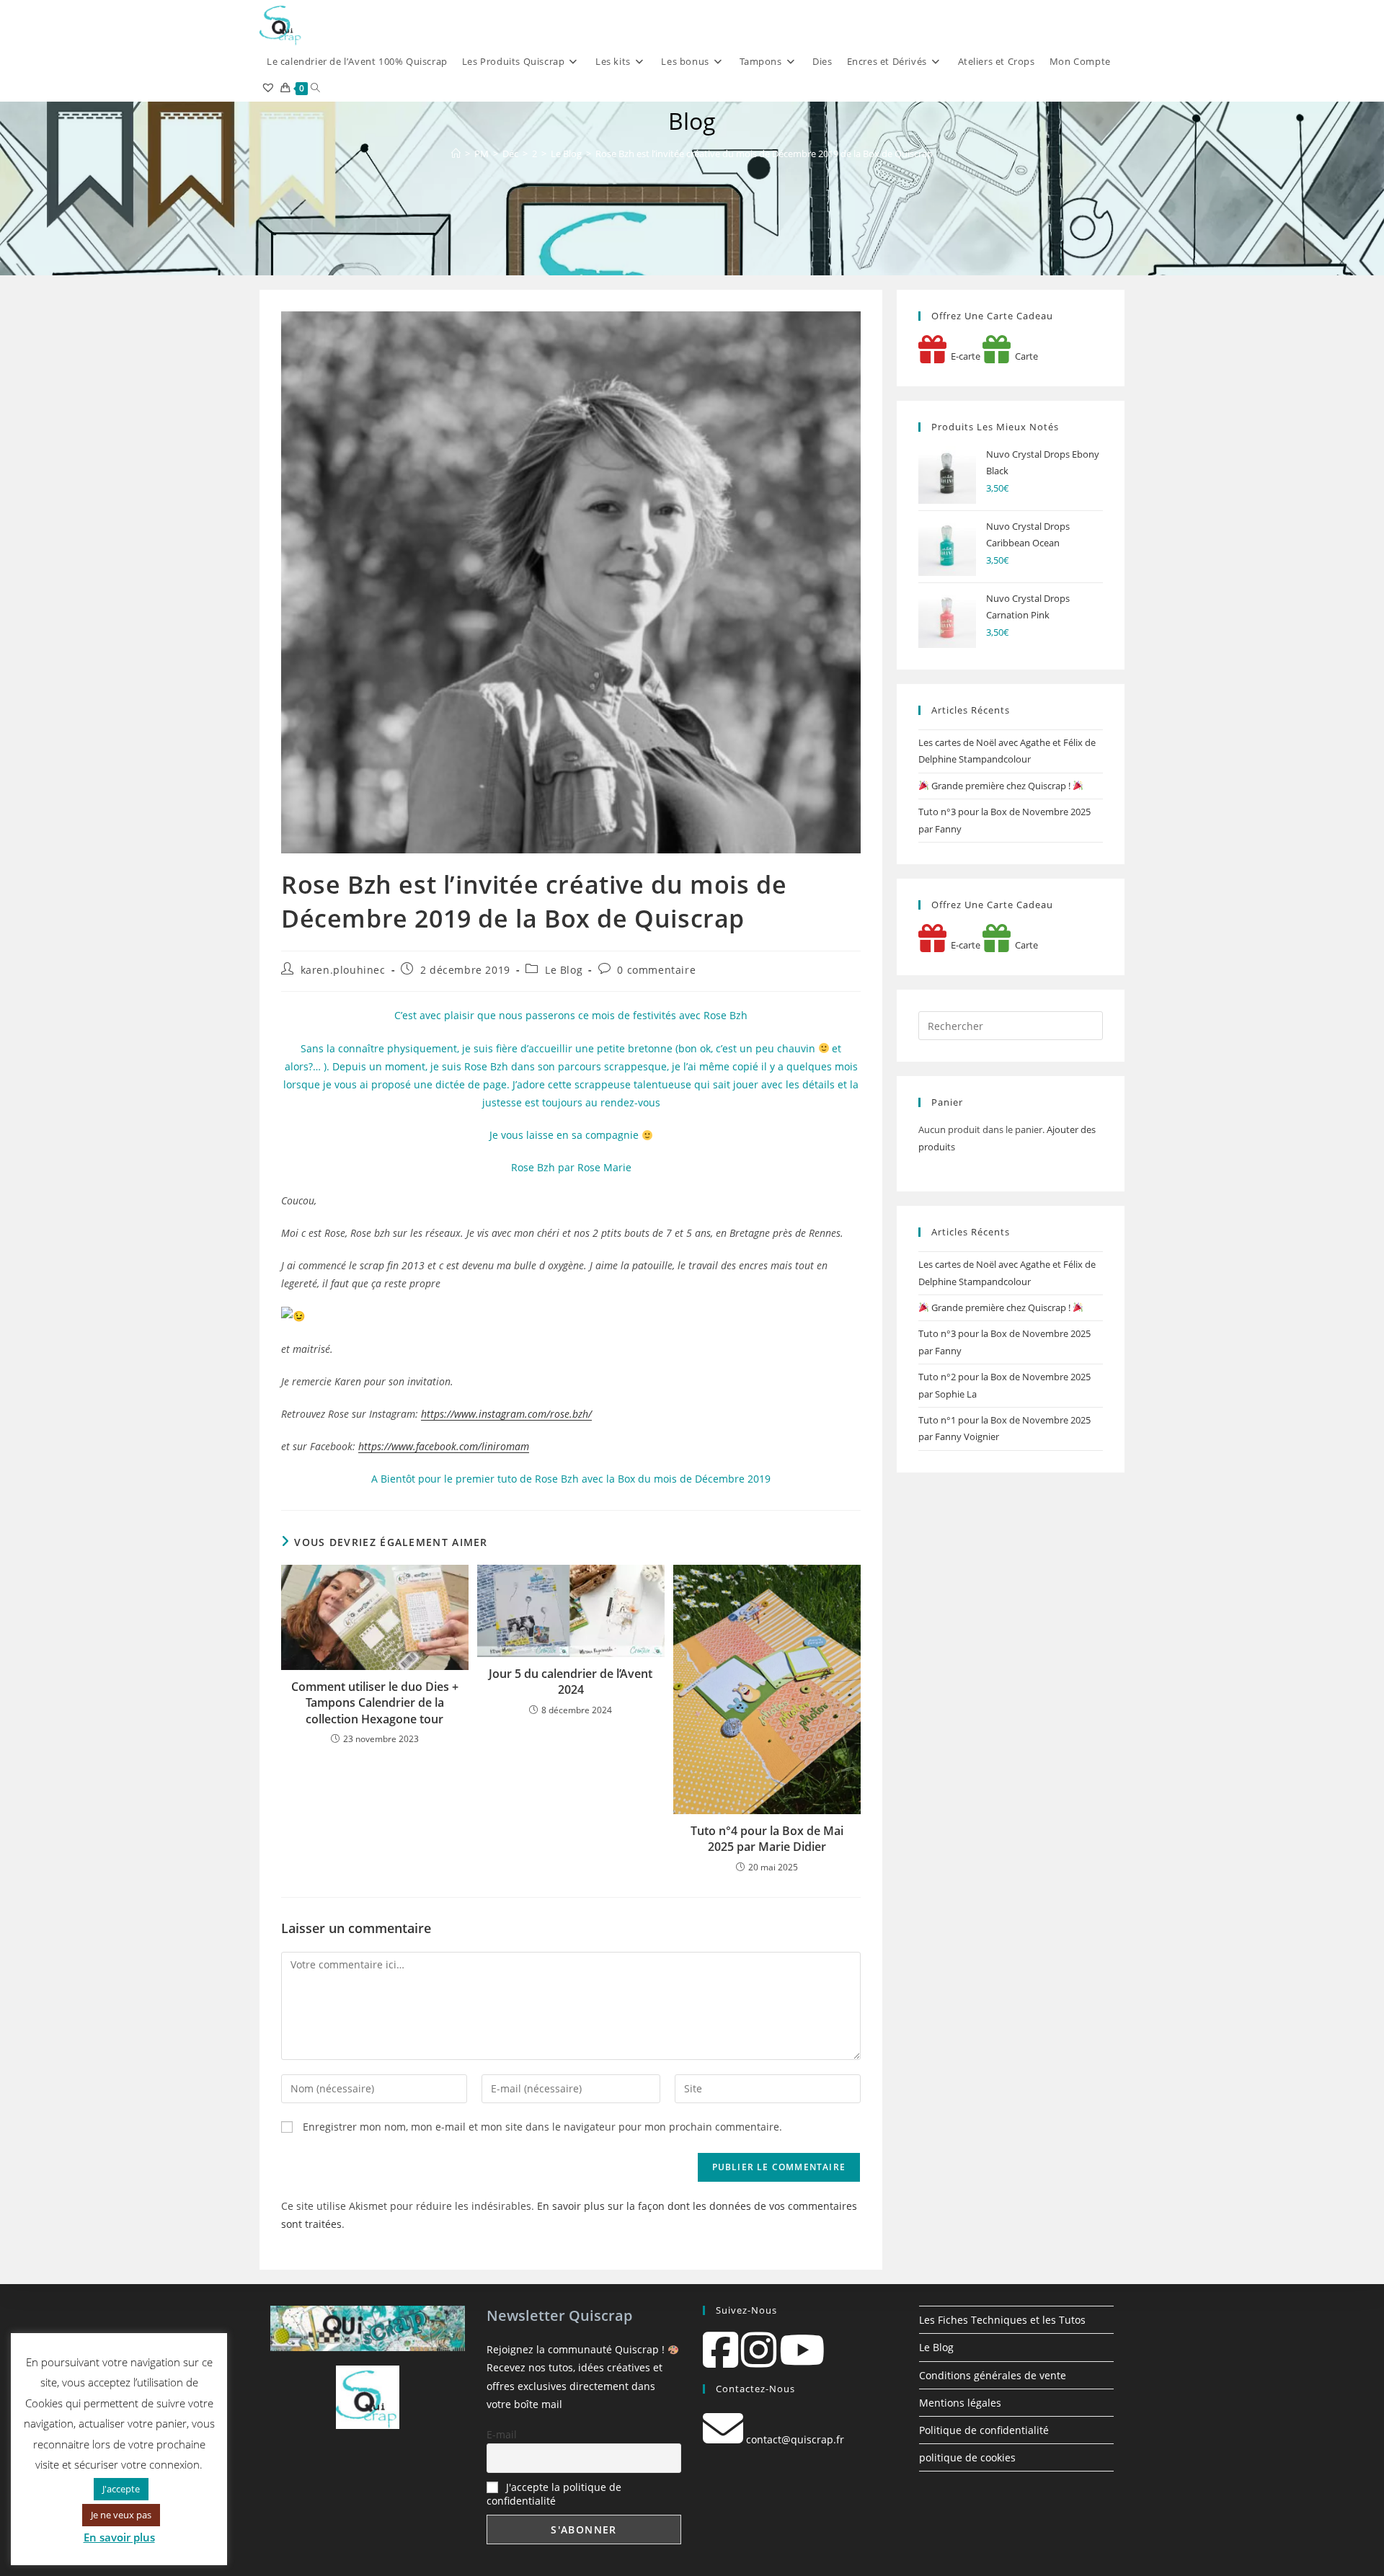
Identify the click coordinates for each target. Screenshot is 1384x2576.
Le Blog (564, 970)
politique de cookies (967, 2457)
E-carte (963, 356)
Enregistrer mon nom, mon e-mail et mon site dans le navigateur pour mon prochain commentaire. (542, 2127)
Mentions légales (960, 2403)
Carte (1024, 356)
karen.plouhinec (343, 970)
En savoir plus (119, 2537)
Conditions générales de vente (993, 2375)
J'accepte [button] (121, 2489)
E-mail (502, 2434)
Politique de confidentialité (984, 2430)
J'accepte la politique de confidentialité (554, 2494)
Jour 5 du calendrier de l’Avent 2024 (571, 1682)
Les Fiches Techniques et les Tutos (1002, 2320)
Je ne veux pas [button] (121, 2515)
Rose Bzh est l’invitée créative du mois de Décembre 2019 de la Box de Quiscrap (764, 154)
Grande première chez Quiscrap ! (1001, 786)
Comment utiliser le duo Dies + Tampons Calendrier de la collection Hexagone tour (375, 1703)
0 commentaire (656, 970)
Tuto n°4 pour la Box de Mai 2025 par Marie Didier (767, 1839)
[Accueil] (456, 154)
